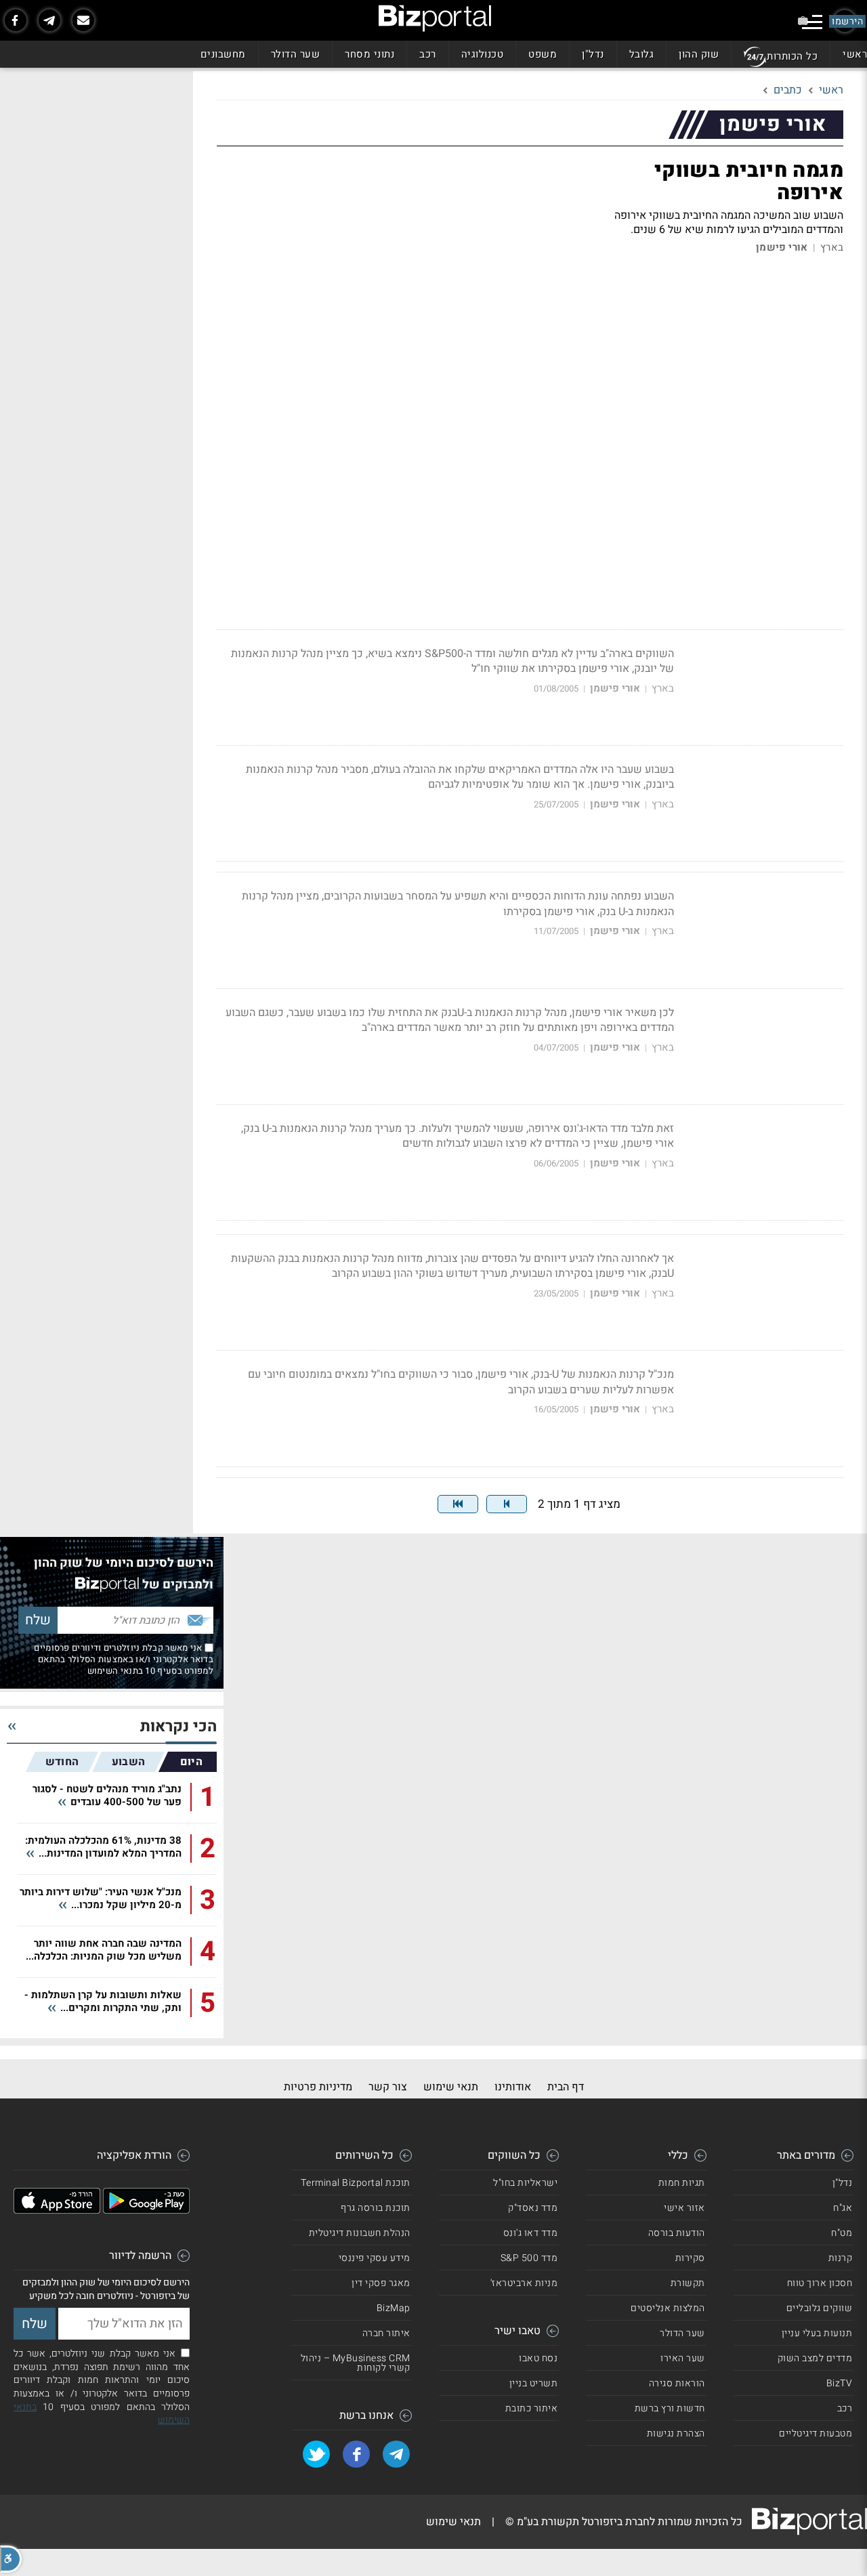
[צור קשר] (83, 20)
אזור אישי (684, 2208)
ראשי (855, 54)
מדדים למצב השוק (815, 2358)
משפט (543, 54)
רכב (428, 54)
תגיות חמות (682, 2183)
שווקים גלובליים (820, 2308)
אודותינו (513, 2087)
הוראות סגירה (677, 2383)
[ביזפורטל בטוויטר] (316, 2454)
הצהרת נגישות (676, 2433)
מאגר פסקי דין (381, 2283)
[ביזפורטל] (435, 18)
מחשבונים (223, 54)
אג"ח (843, 2208)
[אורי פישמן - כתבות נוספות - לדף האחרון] (458, 1504)
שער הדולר (296, 54)
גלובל (642, 54)
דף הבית (566, 2087)
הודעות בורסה (677, 2233)
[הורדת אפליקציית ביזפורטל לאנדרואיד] (146, 2210)
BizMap (394, 2308)
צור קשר (388, 2087)
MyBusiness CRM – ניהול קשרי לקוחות (356, 2363)
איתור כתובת (532, 2408)
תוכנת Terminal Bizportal (356, 2183)
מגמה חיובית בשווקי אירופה (749, 182)
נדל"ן (593, 54)
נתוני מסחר (369, 54)
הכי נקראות (178, 1727)
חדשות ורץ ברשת (670, 2408)
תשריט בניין (534, 2383)
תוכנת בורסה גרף (376, 2208)
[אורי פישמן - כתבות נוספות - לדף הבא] (507, 1504)
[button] (11, 2559)
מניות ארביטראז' (524, 2283)
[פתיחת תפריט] (812, 22)
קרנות (841, 2258)
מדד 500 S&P (529, 2258)
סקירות (690, 2258)
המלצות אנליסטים (668, 2308)
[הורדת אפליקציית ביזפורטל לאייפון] (57, 2210)
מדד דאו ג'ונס (531, 2233)
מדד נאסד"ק (533, 2208)
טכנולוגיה (483, 54)
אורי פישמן (782, 248)
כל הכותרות (792, 56)
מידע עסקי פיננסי (375, 2258)
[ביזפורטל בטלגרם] (49, 20)
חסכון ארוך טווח (820, 2283)
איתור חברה (386, 2333)
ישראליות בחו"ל (525, 2183)
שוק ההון (699, 54)
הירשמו (847, 21)
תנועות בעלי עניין (817, 2333)
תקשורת (688, 2283)
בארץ (832, 248)
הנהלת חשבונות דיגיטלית (360, 2233)
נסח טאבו (538, 2358)
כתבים (788, 90)
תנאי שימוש (451, 2087)
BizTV (840, 2383)
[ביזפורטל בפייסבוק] (16, 20)
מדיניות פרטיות (318, 2087)
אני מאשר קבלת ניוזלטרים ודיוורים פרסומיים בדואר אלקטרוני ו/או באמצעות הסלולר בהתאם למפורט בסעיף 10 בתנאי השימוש (124, 1659)
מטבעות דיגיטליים (816, 2433)
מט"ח (842, 2233)
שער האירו (683, 2358)
